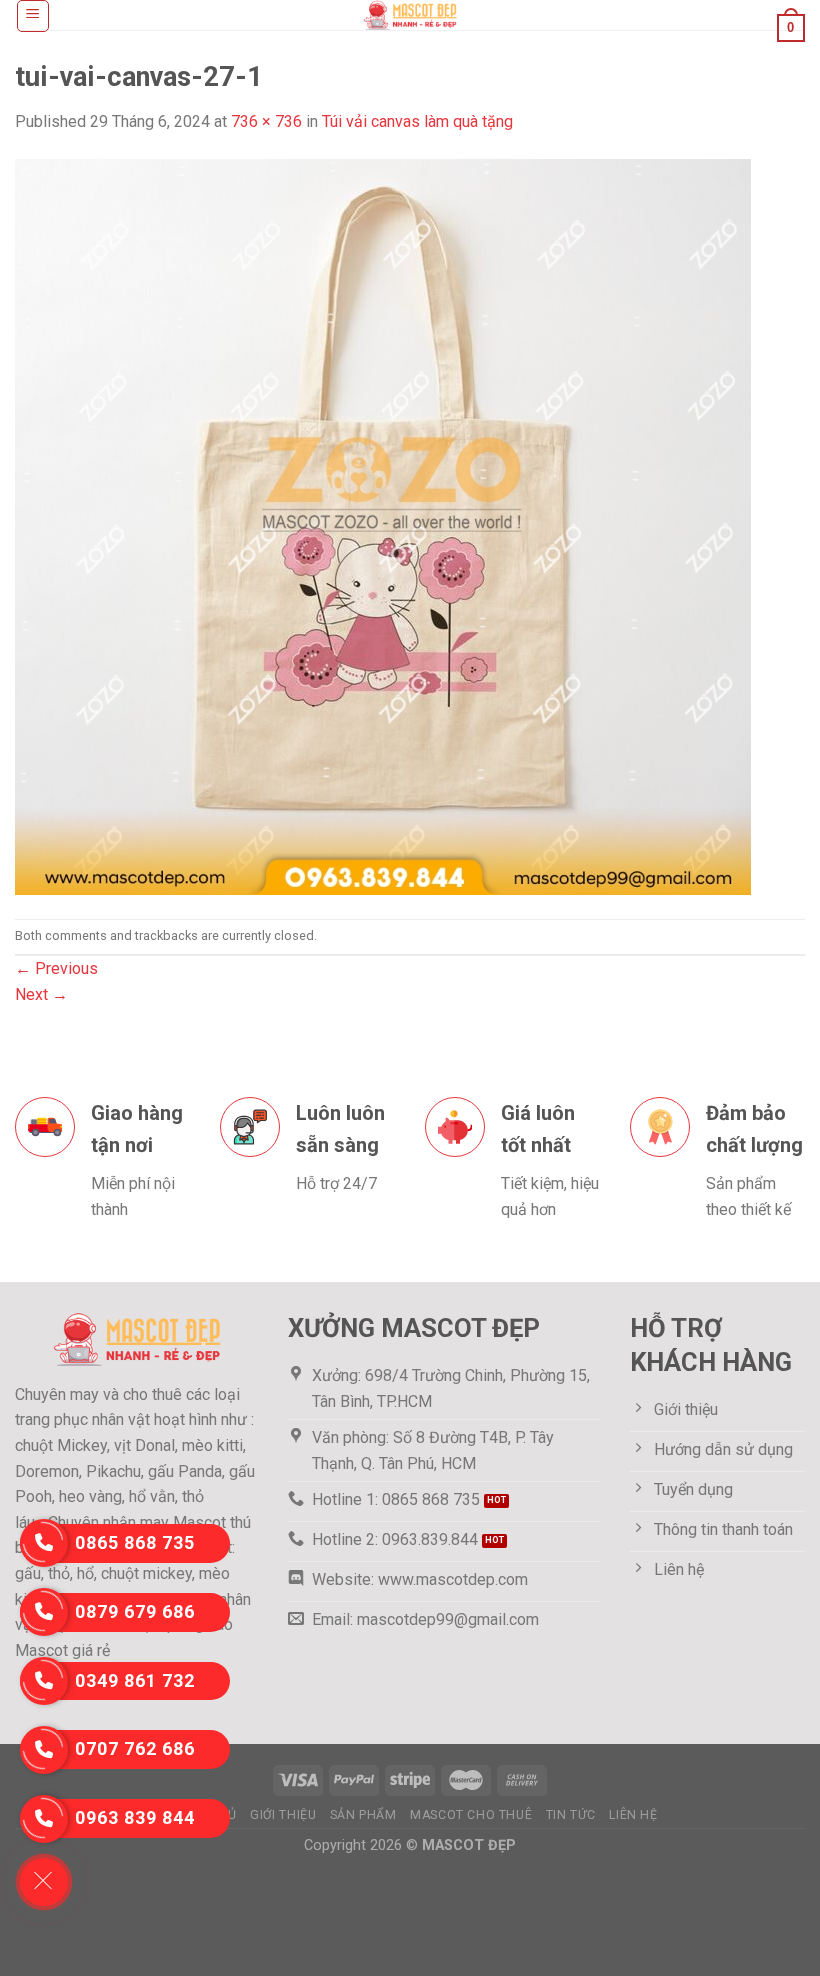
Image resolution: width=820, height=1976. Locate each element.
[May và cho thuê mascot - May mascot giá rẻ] (410, 15)
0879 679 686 (135, 1611)
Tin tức (571, 1815)
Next (41, 994)
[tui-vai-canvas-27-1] (383, 525)
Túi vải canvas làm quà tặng (417, 121)
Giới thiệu (283, 1815)
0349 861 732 (135, 1680)
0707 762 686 (135, 1748)
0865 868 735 (135, 1542)
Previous (56, 968)
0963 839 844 (135, 1817)
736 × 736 (266, 121)
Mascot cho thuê (471, 1815)
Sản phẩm (363, 1815)
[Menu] (33, 16)
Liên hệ (633, 1815)
